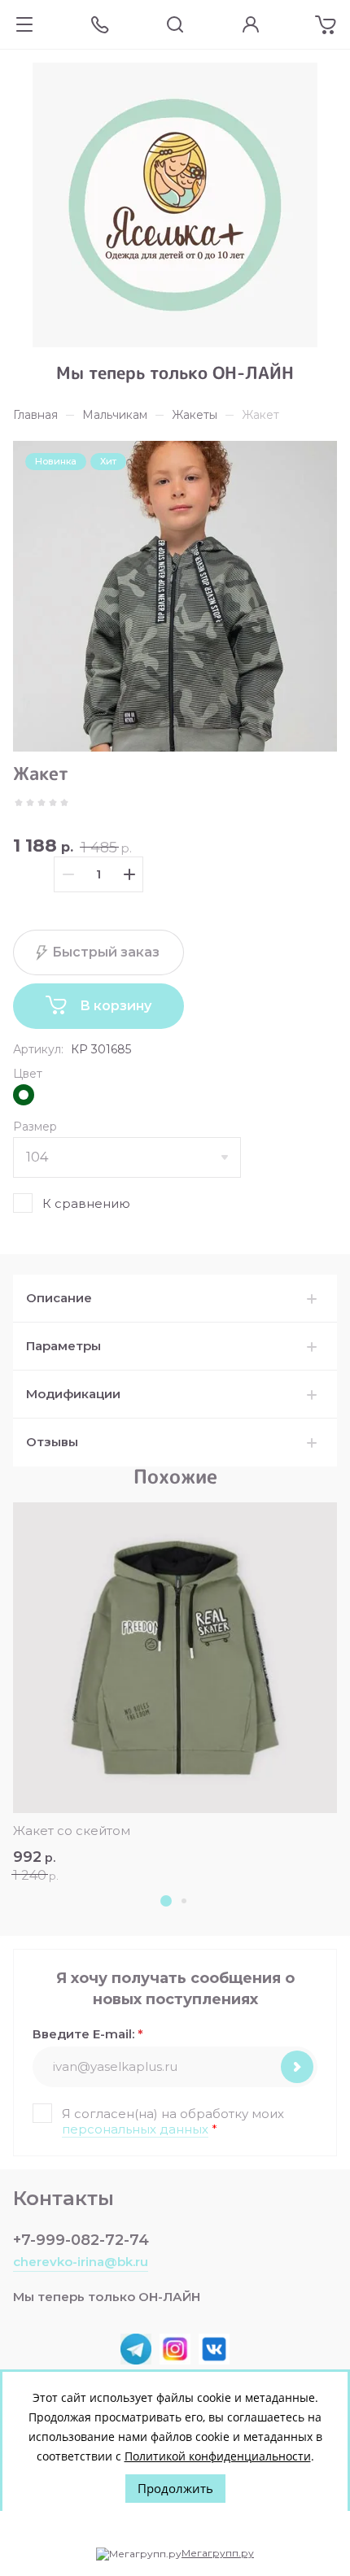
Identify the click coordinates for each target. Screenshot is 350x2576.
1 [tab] (166, 1901)
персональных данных (135, 2129)
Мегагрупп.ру (218, 2553)
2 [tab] (184, 1901)
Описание (59, 1298)
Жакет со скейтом (72, 1831)
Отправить (297, 2067)
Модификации (73, 1394)
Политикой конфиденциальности (218, 2456)
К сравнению (86, 1203)
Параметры (63, 1346)
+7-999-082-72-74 (81, 2240)
